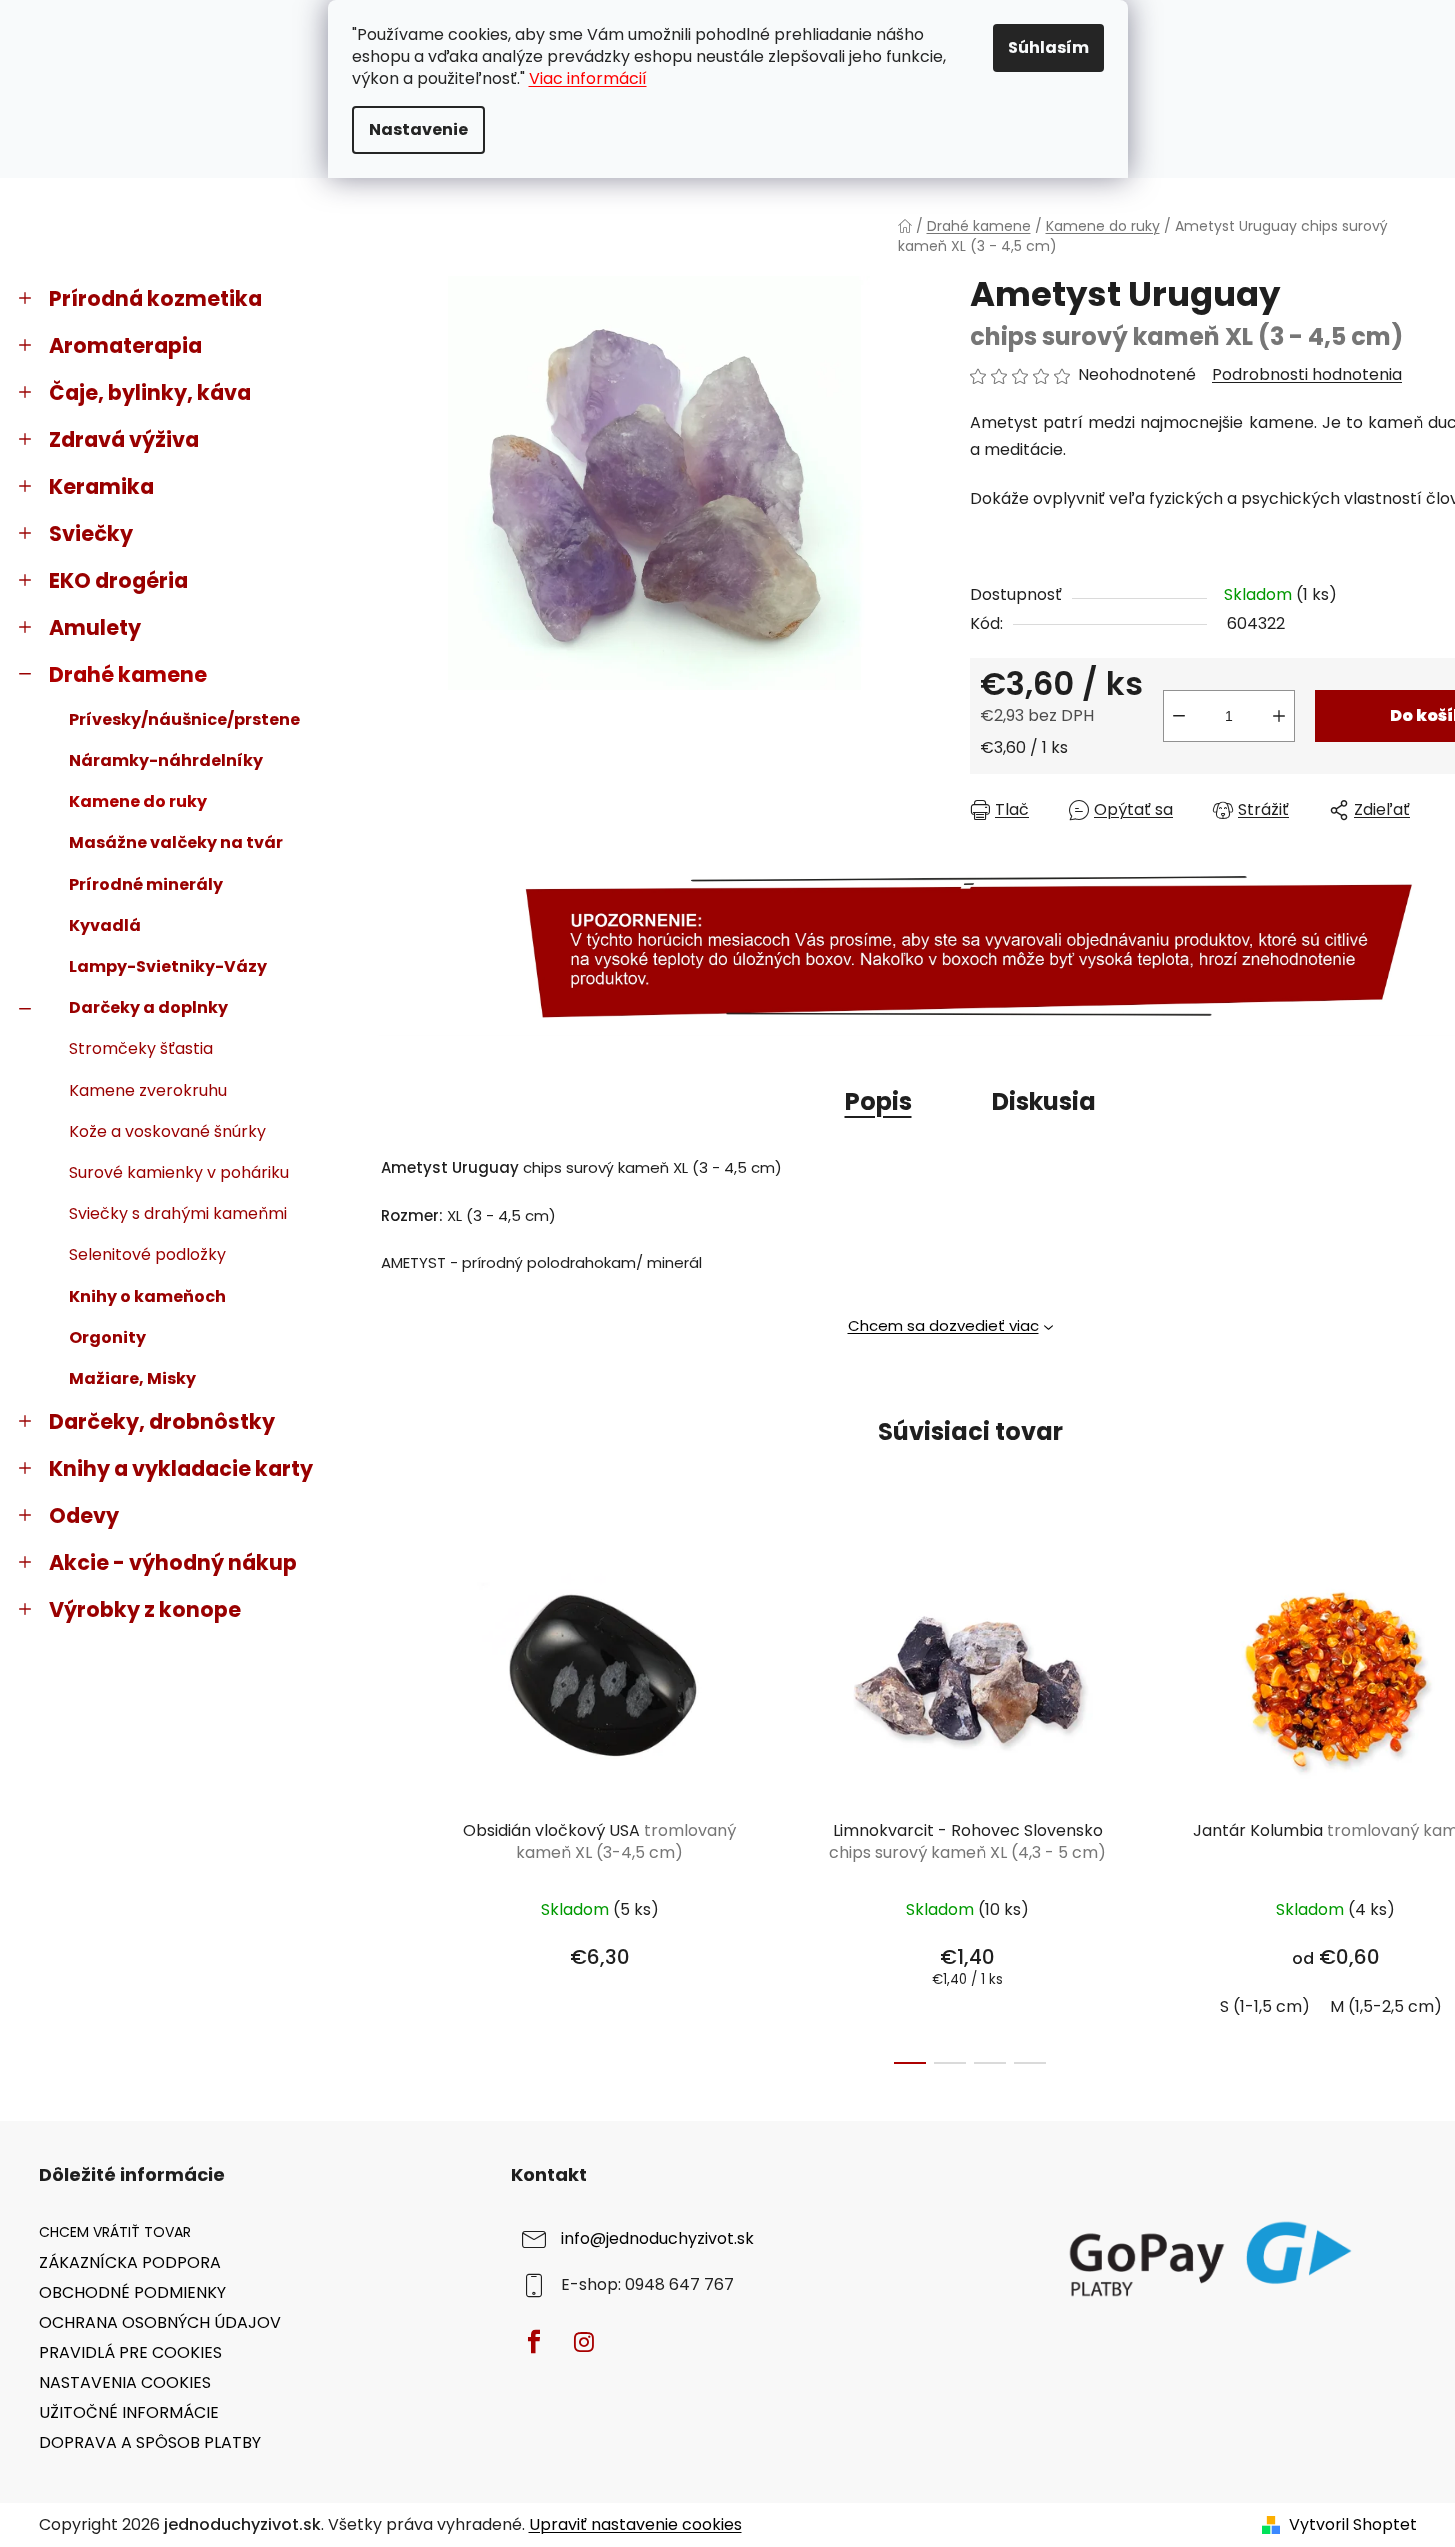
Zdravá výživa (124, 439)
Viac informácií (588, 78)
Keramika (101, 486)
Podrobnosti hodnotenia (1307, 375)
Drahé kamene (128, 674)
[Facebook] (534, 2342)
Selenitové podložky (147, 1254)
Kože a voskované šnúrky (167, 1131)
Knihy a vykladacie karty (181, 1468)
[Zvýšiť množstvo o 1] (1279, 716)
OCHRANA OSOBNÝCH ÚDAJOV (160, 2322)
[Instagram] (584, 2342)
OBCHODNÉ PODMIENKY (132, 2292)
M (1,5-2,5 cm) (1386, 2006)
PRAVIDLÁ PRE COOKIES (130, 2352)
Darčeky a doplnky (148, 1007)
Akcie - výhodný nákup (173, 1562)
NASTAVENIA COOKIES (125, 2382)
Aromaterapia (125, 345)
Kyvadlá (105, 925)
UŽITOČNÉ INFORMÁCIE (129, 2412)
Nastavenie (418, 129)
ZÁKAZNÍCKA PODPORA (130, 2262)
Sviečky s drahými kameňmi (178, 1213)
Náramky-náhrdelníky (166, 760)
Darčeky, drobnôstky (162, 1421)
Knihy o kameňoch (147, 1296)
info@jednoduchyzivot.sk (657, 2239)
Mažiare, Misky (132, 1378)
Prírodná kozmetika (155, 298)
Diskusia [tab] (1044, 1101)
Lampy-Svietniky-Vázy (168, 966)
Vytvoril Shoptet (1353, 2525)
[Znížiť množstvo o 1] (1179, 716)
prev (395, 1801)
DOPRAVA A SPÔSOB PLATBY (150, 2442)
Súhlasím (1048, 47)
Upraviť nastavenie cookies (635, 2524)
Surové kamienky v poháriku (179, 1172)
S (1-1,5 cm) (1265, 2006)
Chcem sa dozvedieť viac (943, 1325)
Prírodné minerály (146, 884)
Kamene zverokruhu (148, 1090)
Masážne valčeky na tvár (176, 842)
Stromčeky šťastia (141, 1048)
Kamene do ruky (138, 801)
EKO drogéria (118, 580)
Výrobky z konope (145, 1609)
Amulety (95, 627)
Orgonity (107, 1337)
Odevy (84, 1515)
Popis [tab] (878, 1101)
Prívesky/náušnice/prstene (184, 719)
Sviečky (91, 533)
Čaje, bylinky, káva (150, 392)
